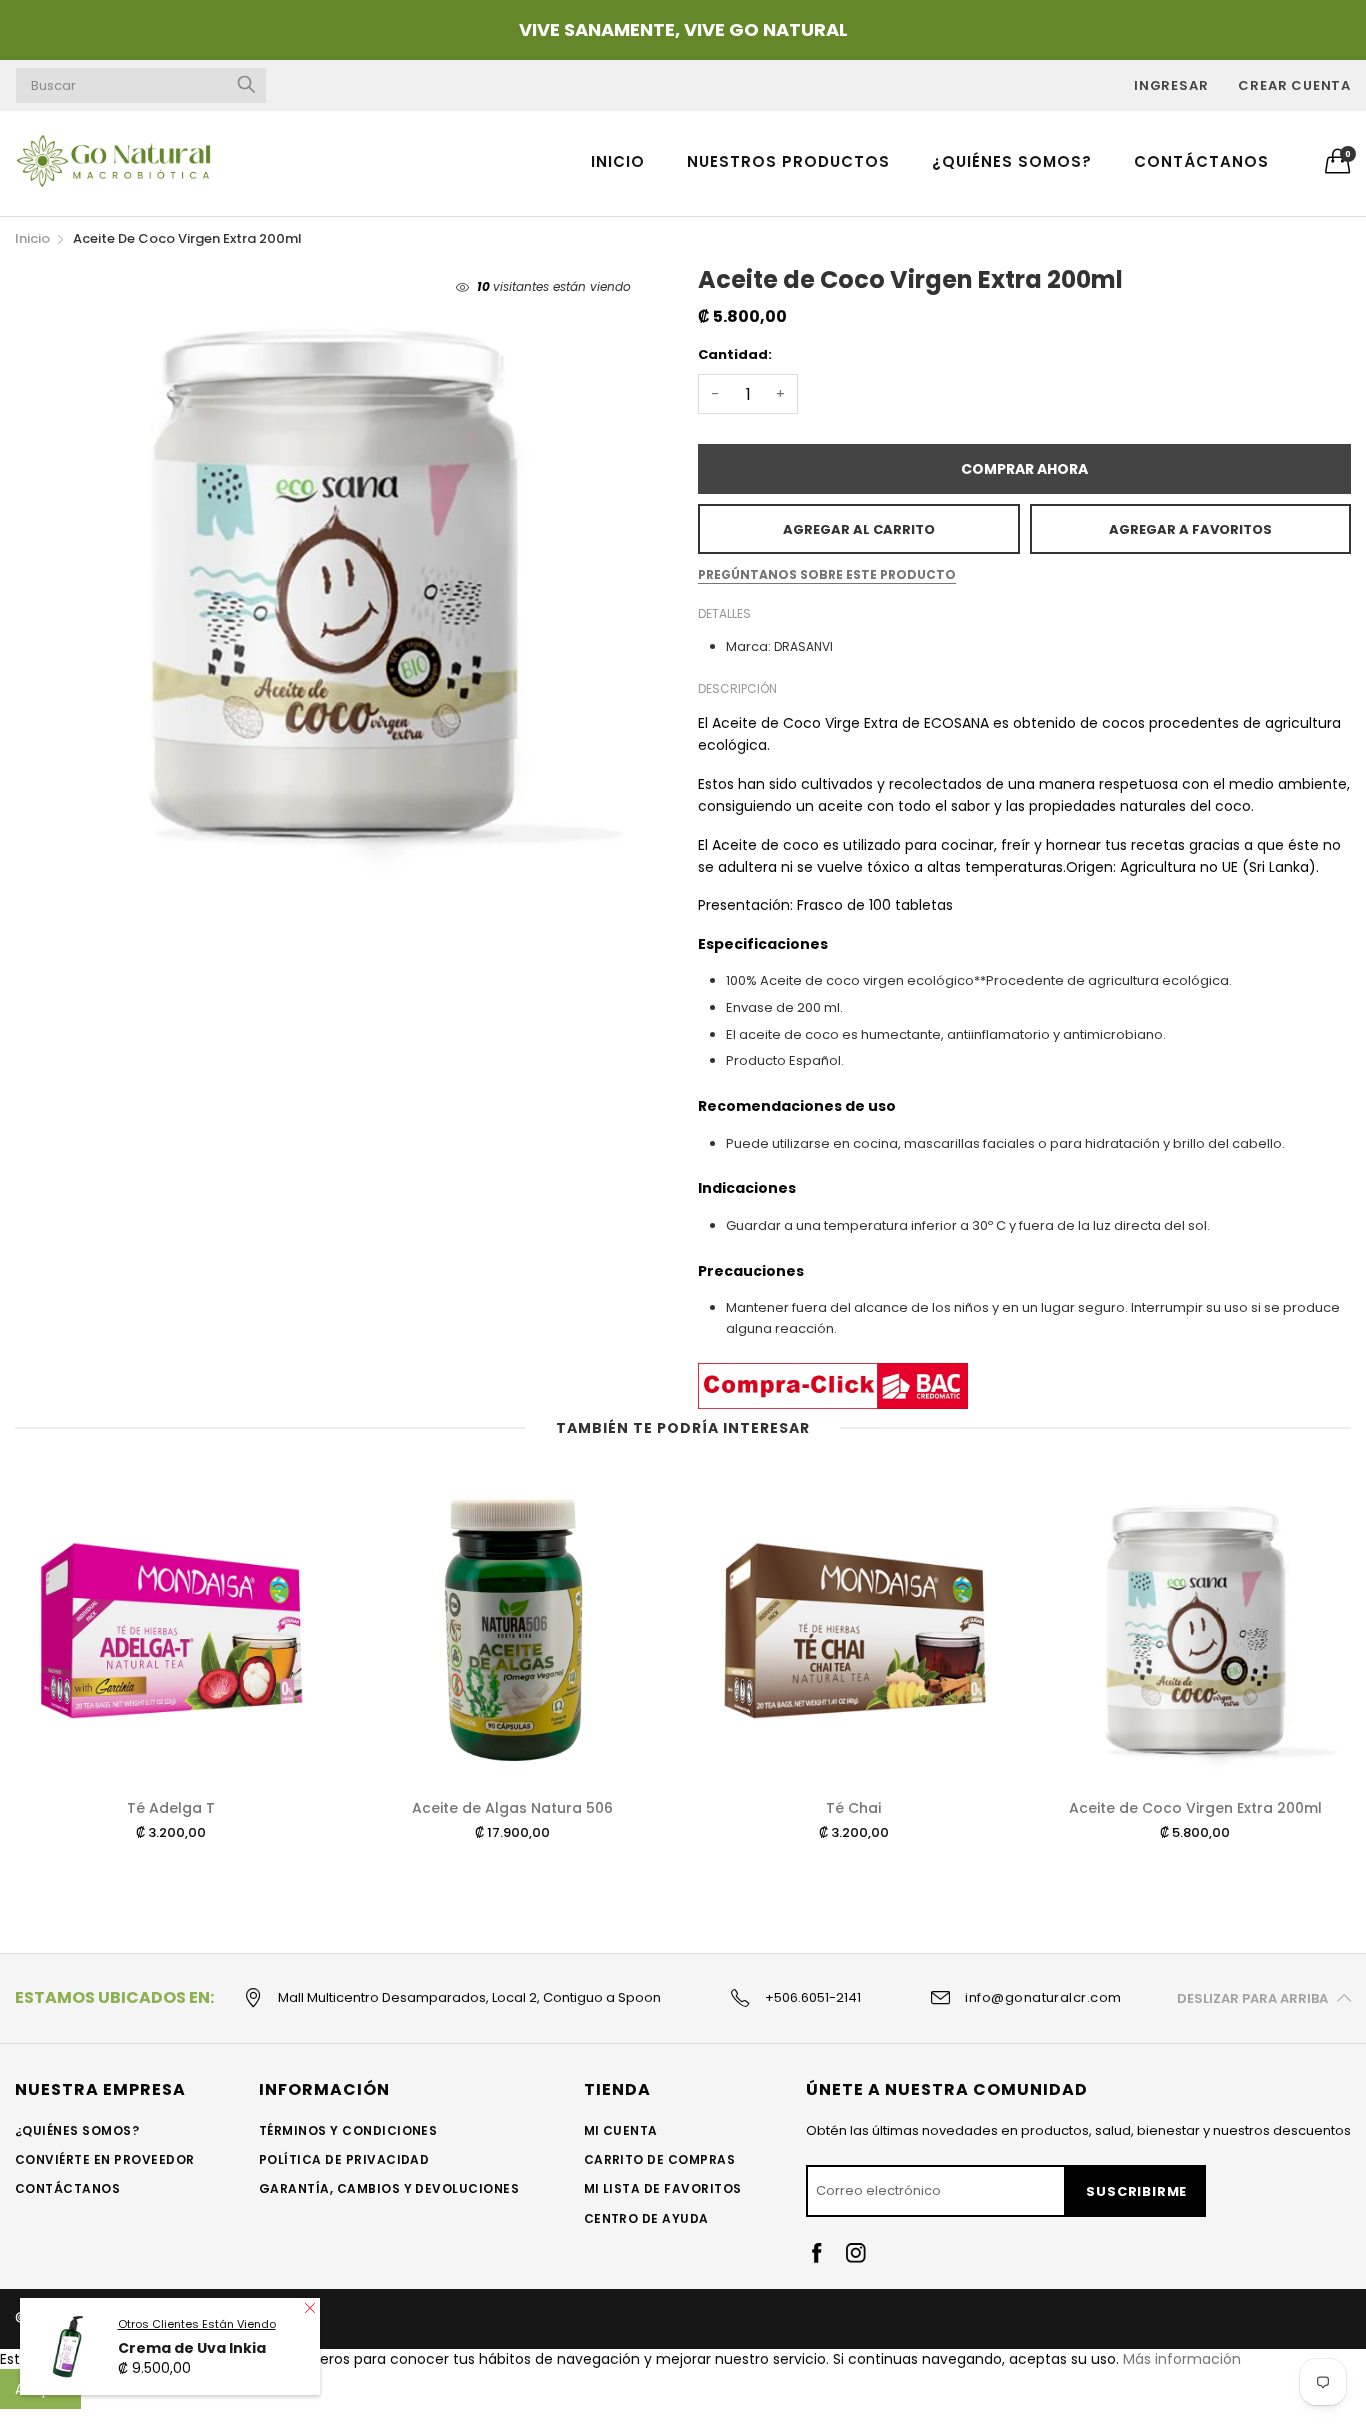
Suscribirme (1136, 2191)
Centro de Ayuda (646, 2218)
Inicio (618, 161)
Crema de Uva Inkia (192, 2408)
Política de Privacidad (344, 2159)
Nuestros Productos (788, 161)
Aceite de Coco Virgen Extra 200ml (1195, 1808)
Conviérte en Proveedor (105, 2159)
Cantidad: (735, 354)
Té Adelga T (171, 1808)
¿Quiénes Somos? (1012, 161)
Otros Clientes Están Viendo (197, 2385)
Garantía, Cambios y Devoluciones (389, 2188)
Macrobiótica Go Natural (166, 2318)
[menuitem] (618, 160)
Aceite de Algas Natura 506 (512, 1808)
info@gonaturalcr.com (1043, 1997)
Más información (1182, 2359)
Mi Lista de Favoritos (663, 2188)
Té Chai (853, 1808)
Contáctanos (1201, 161)
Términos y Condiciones (348, 2130)
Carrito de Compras (660, 2159)
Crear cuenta (1294, 85)
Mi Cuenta (621, 2130)
